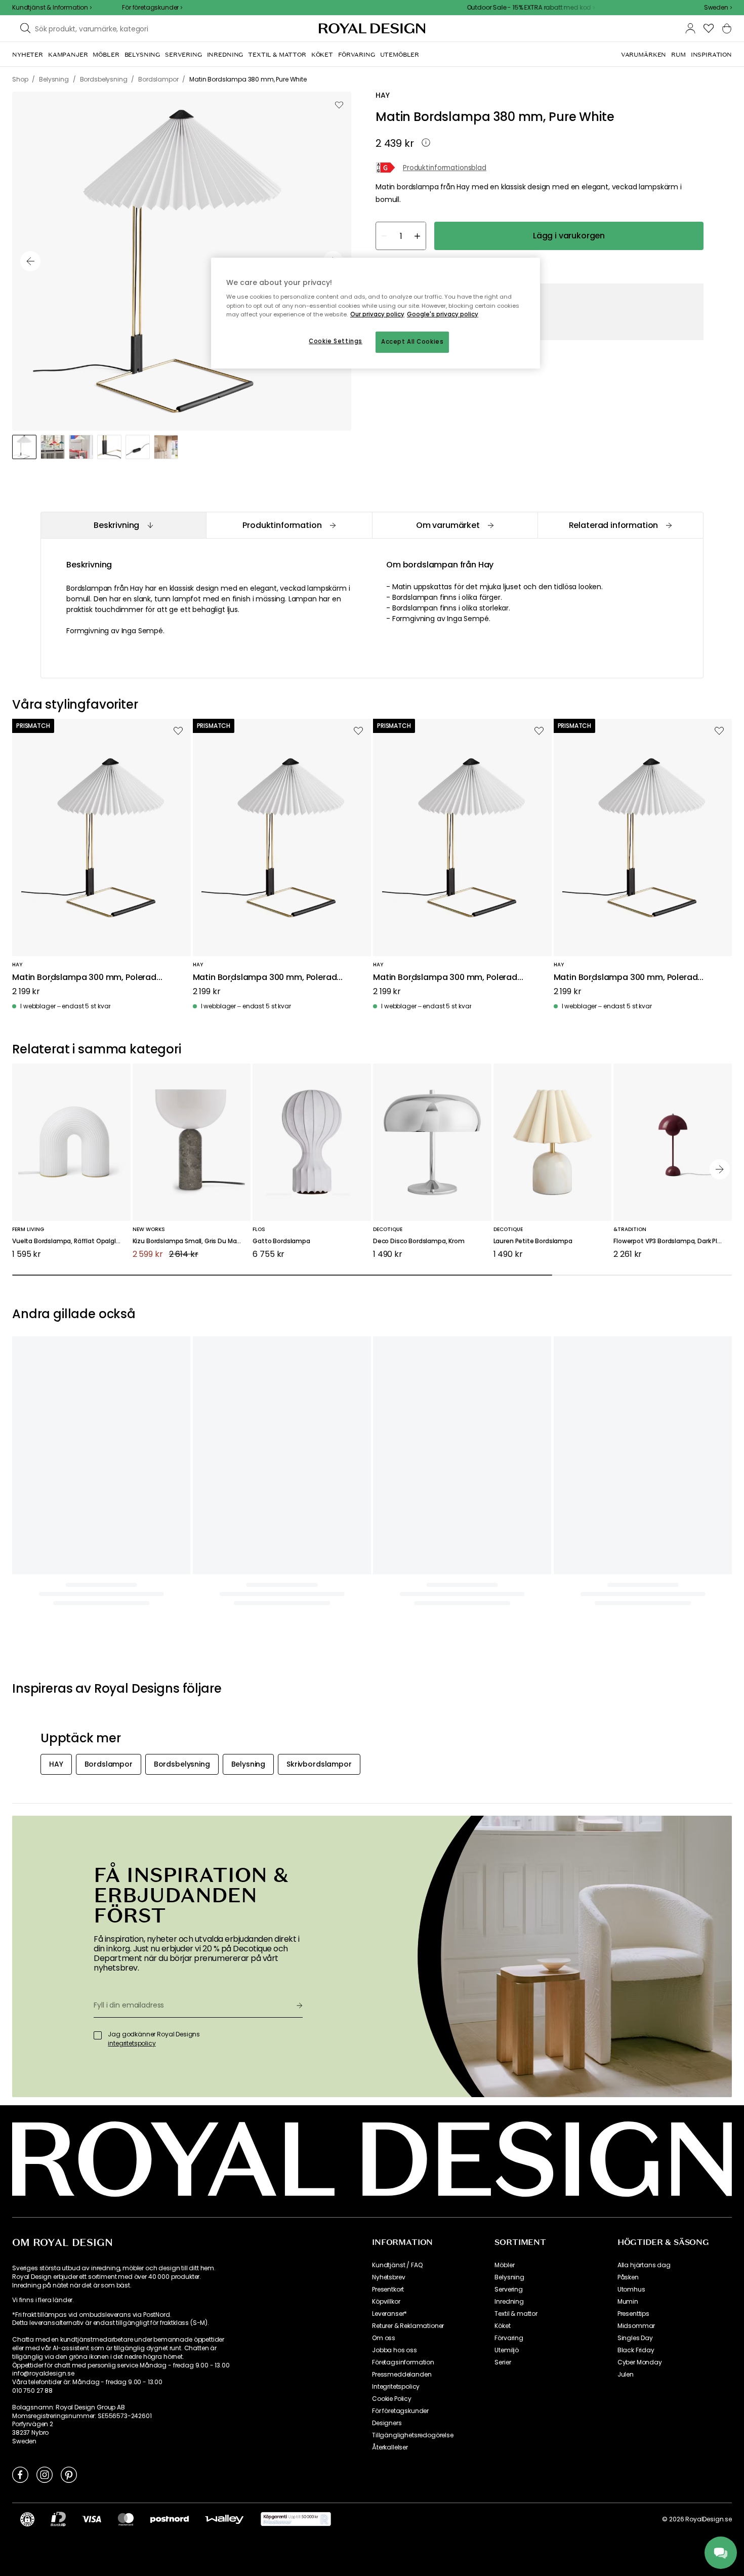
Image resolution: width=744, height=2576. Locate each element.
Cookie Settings (336, 341)
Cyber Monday (640, 2362)
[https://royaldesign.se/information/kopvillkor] (296, 2519)
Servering (509, 2289)
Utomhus (631, 2289)
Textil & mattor (516, 2314)
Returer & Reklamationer (408, 2326)
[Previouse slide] (30, 261)
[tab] (123, 525)
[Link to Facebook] (20, 2474)
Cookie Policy (392, 2399)
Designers (387, 2423)
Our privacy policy (377, 314)
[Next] (720, 1169)
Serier (503, 2362)
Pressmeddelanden (402, 2375)
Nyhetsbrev (388, 2277)
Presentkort (388, 2289)
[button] (718, 8)
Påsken (628, 2277)
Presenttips (633, 2314)
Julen (626, 2375)
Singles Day (635, 2338)
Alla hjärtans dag (644, 2265)
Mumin (628, 2302)
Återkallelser (390, 2447)
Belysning (509, 2277)
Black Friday (636, 2350)
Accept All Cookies (412, 342)
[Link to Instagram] (45, 2474)
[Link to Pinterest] (69, 2474)
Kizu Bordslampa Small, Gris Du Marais (190, 1241)
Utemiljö (507, 2350)
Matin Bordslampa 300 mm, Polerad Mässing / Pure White (84, 978)
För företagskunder (400, 2411)
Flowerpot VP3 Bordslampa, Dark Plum (670, 1241)
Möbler (504, 2265)
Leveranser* (389, 2314)
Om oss (384, 2338)
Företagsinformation (403, 2362)
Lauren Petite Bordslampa (533, 1241)
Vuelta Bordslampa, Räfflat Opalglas (68, 1241)
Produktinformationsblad (445, 168)
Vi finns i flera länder (42, 2300)
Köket (502, 2326)
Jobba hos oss (395, 2350)
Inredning (509, 2302)
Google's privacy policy (443, 314)
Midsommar (636, 2326)
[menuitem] (28, 55)
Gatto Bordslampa (281, 1241)
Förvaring (509, 2338)
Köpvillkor (386, 2302)
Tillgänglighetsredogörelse (413, 2435)
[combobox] (718, 8)
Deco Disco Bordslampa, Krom (419, 1241)
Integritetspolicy (396, 2387)
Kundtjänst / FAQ (397, 2265)
